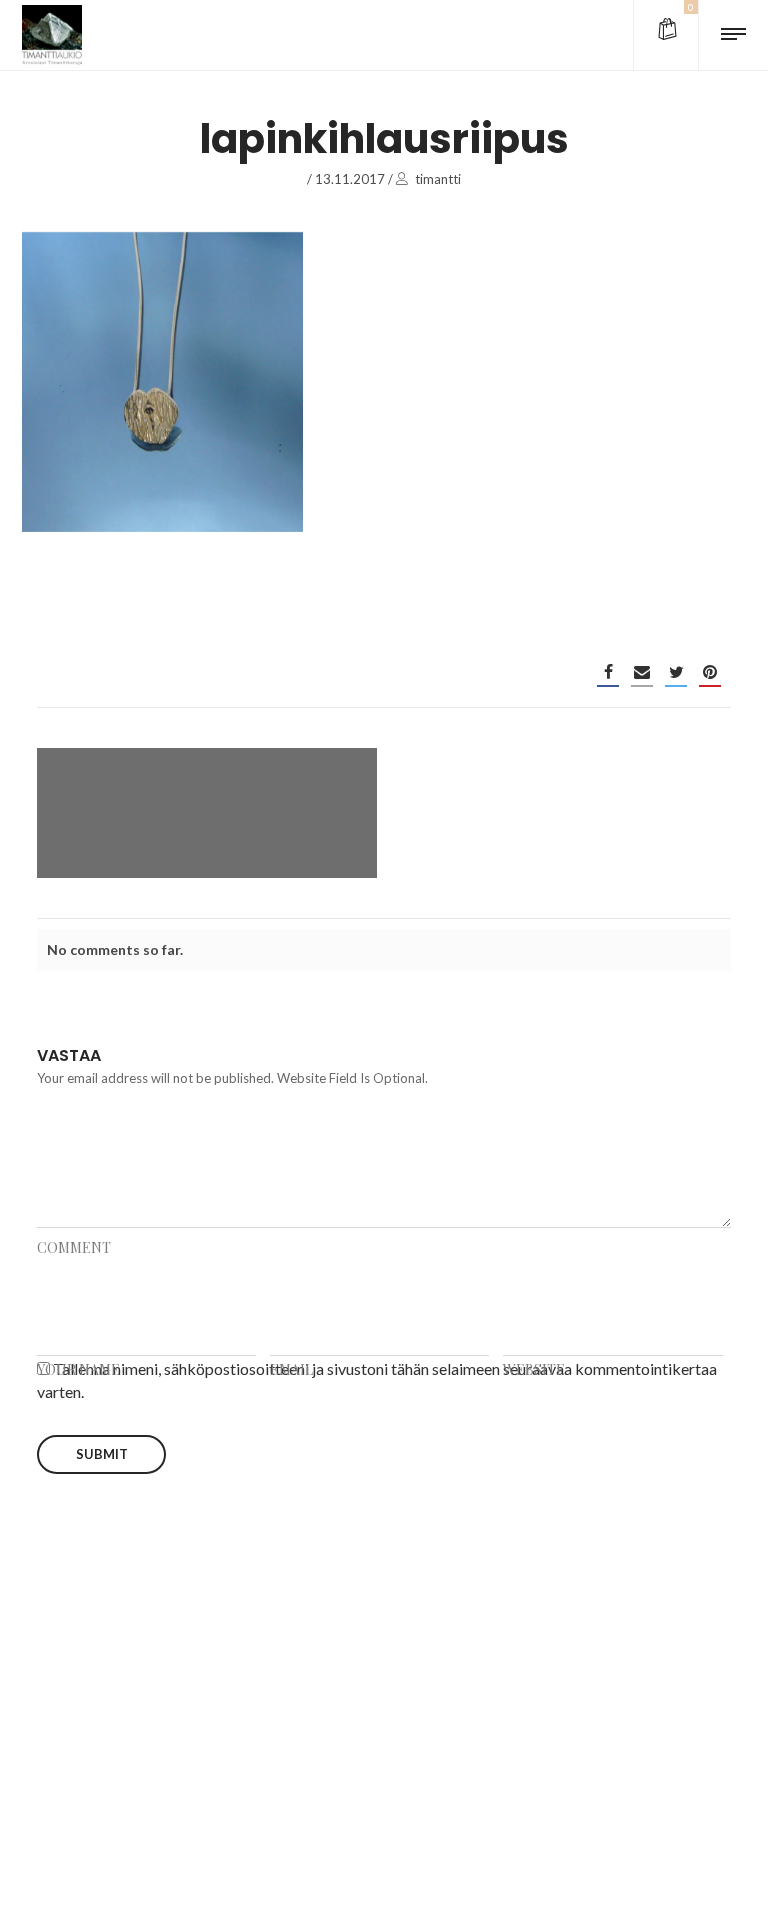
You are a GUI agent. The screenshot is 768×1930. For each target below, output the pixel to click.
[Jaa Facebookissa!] (608, 672)
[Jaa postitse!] (642, 672)
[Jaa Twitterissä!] (676, 672)
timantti (438, 179)
